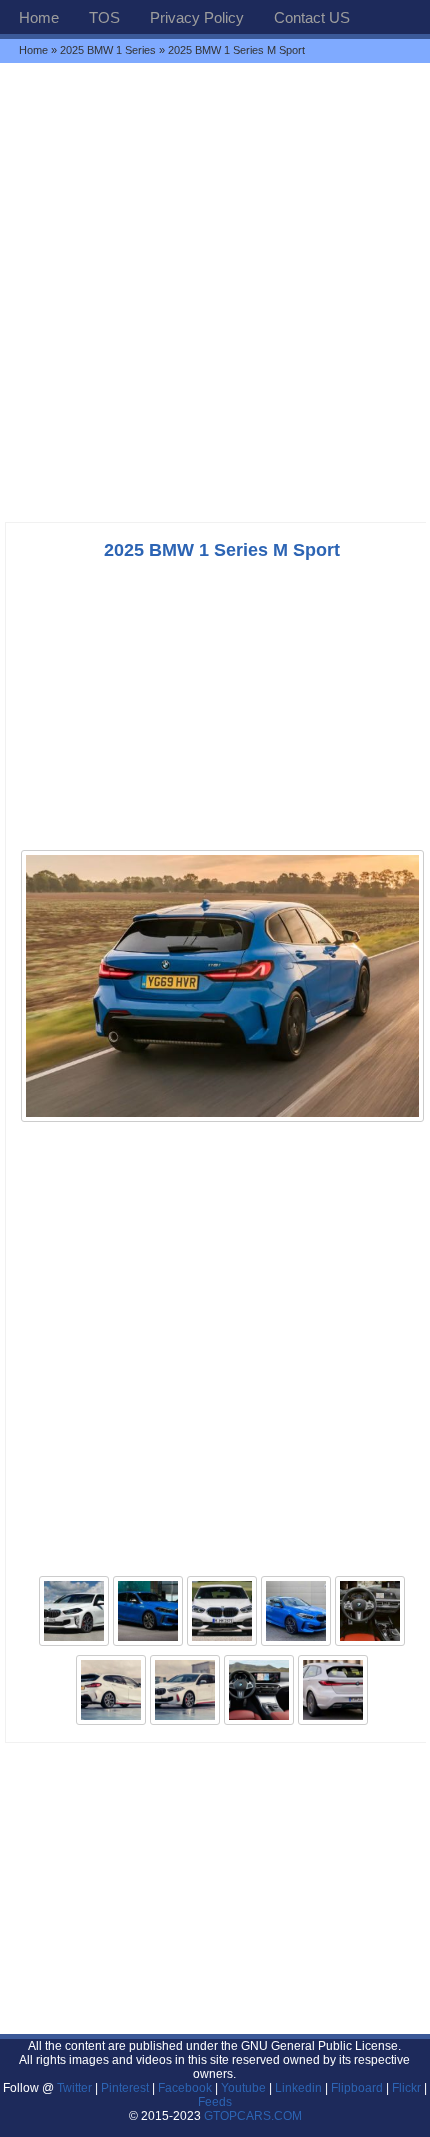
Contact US (312, 17)
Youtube (243, 2088)
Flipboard (357, 2088)
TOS (104, 17)
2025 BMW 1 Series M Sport (222, 550)
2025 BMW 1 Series (108, 50)
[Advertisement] (215, 292)
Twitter (76, 2088)
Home (39, 17)
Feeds (215, 2102)
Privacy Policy (197, 17)
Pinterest (125, 2088)
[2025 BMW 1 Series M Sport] (222, 1120)
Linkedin (298, 2088)
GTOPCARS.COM (253, 2116)
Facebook (185, 2088)
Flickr (406, 2088)
